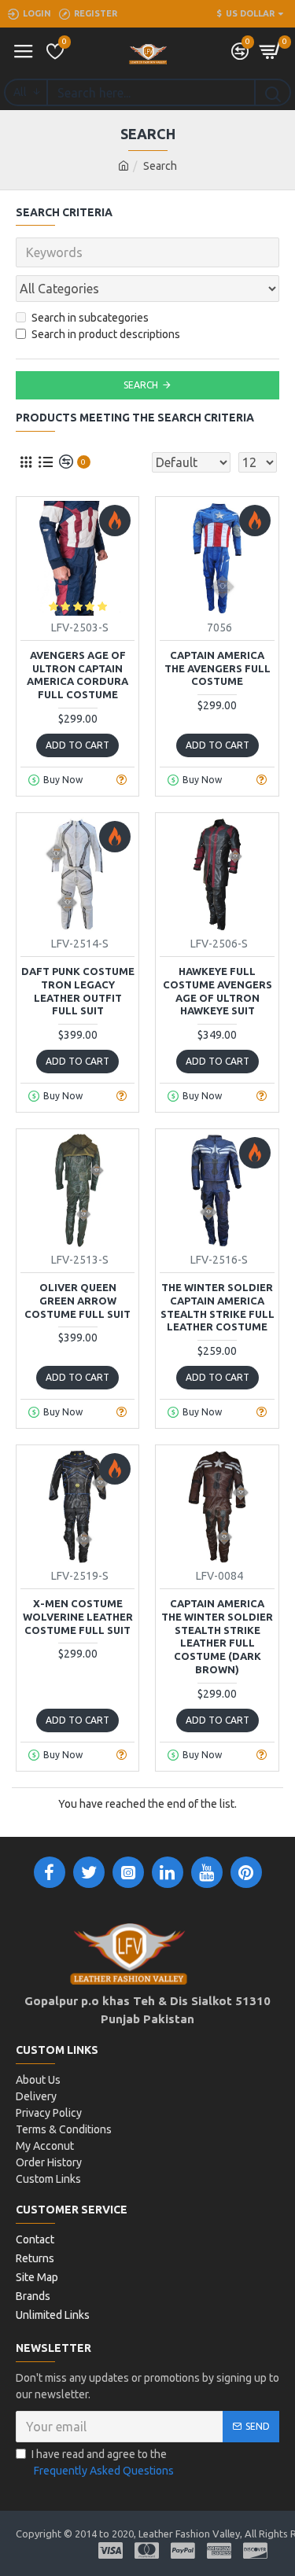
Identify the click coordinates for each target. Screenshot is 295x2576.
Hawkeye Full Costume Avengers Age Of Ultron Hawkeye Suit (218, 991)
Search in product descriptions (106, 334)
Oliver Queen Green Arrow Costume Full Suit (77, 1301)
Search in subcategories (90, 318)
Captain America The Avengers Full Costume (218, 668)
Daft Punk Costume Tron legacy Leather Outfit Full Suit (78, 991)
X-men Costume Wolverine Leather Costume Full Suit (78, 1617)
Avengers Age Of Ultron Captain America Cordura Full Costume (77, 675)
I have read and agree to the (103, 2462)
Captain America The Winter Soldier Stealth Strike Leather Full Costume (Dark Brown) (217, 1636)
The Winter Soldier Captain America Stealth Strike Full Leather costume (217, 1307)
